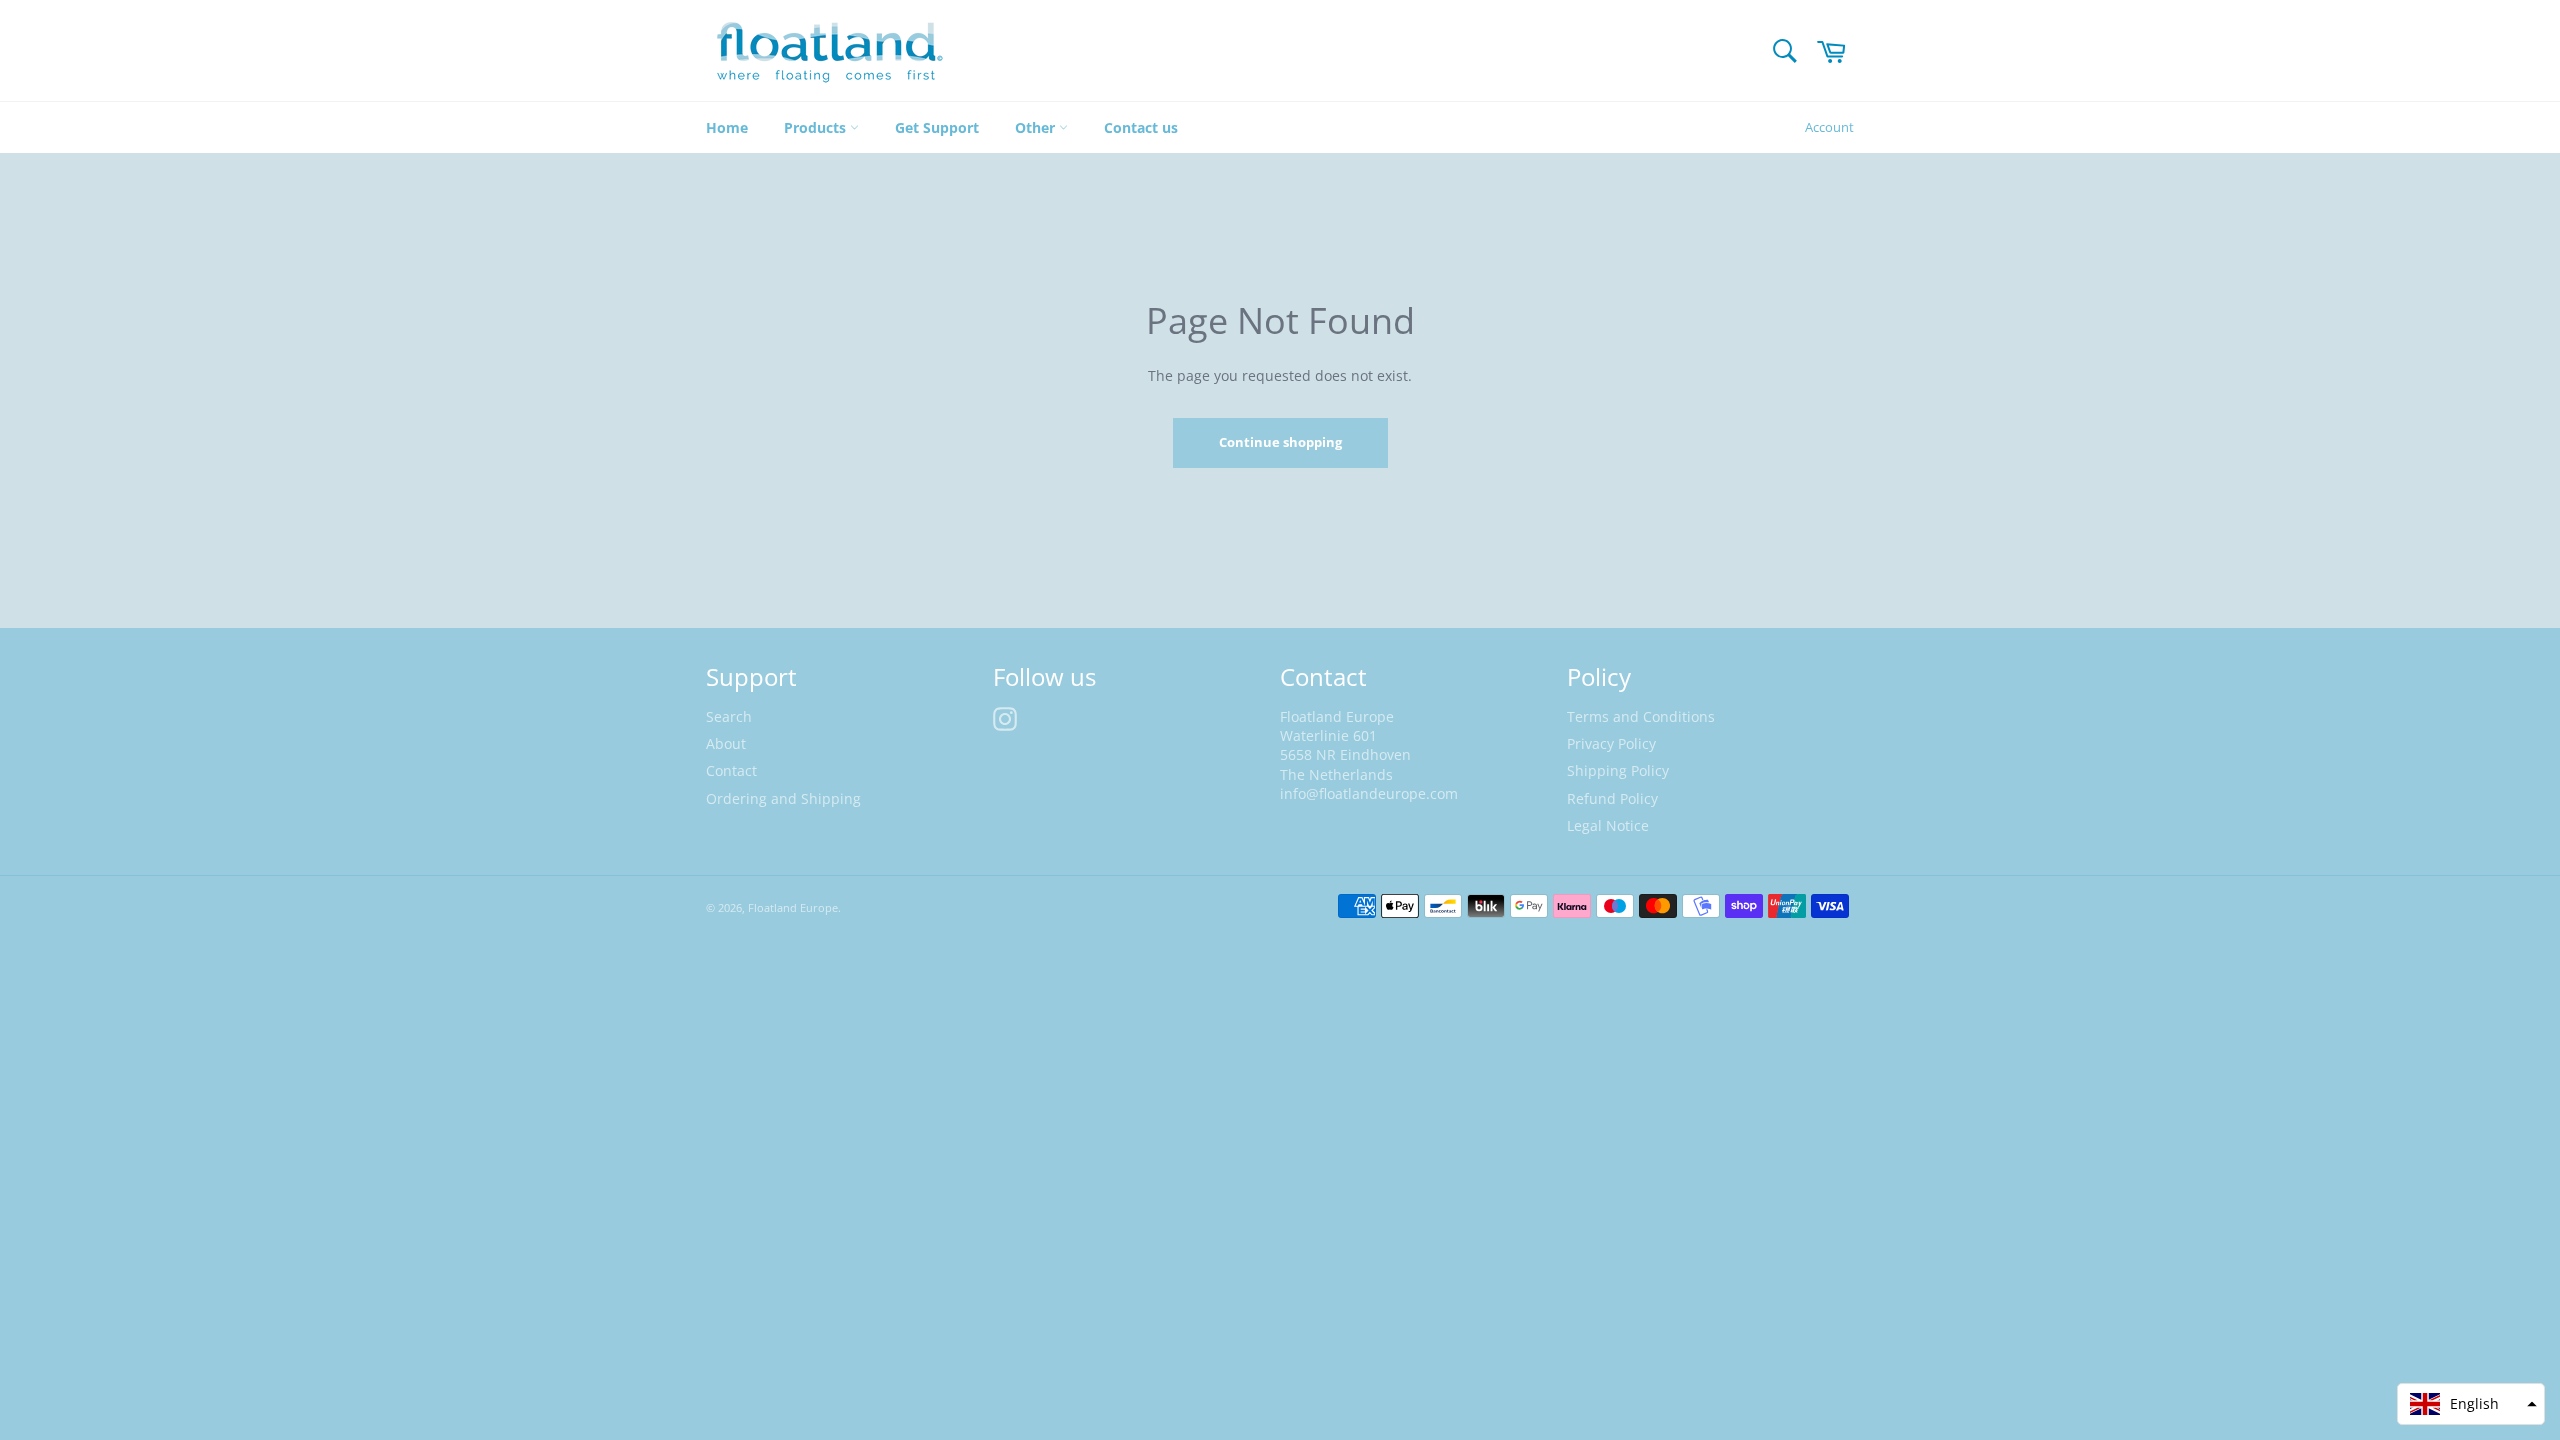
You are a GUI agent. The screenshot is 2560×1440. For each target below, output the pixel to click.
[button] (2471, 1404)
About (726, 743)
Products (817, 127)
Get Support (937, 127)
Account (1829, 127)
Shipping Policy (1618, 770)
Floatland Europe (793, 907)
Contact (731, 770)
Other (1037, 127)
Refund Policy (1612, 798)
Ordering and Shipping (783, 798)
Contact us (1141, 127)
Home (727, 127)
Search (729, 716)
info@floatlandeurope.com (1369, 793)
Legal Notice (1608, 825)
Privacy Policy (1611, 743)
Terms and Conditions (1641, 716)
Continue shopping (1280, 442)
